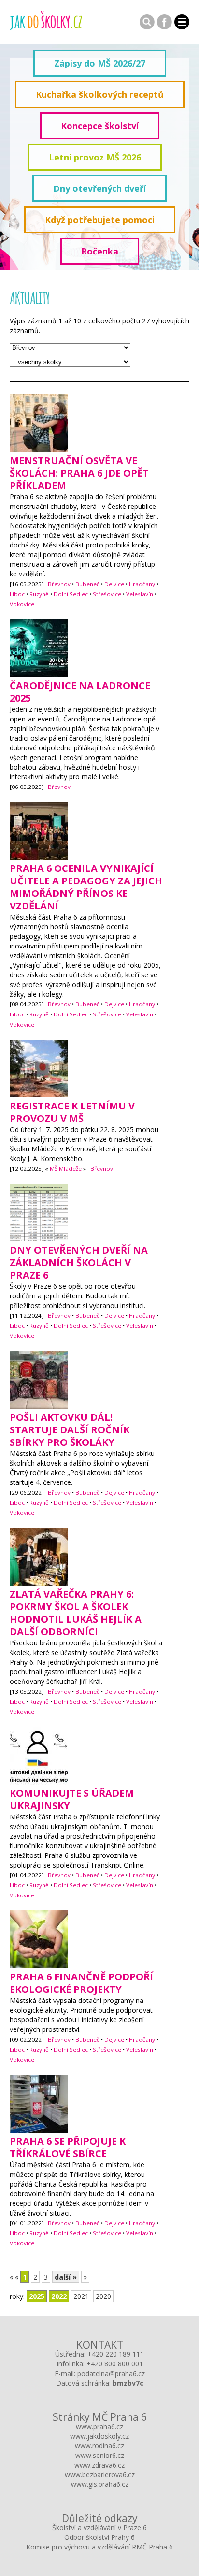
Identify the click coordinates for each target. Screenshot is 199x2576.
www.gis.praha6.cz (100, 2484)
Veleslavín (140, 594)
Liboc (17, 594)
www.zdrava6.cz (99, 2465)
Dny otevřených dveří (99, 188)
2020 (103, 2296)
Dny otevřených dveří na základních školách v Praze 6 (79, 1262)
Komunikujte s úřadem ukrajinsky (72, 1799)
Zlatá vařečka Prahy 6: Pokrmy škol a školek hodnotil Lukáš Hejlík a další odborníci (76, 1613)
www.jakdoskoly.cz (99, 2436)
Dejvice (114, 584)
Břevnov (59, 584)
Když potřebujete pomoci (100, 220)
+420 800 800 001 (115, 2364)
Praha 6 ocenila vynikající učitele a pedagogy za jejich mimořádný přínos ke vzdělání (86, 887)
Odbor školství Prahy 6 (99, 2537)
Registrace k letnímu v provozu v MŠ (72, 1112)
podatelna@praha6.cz (111, 2373)
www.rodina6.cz (99, 2446)
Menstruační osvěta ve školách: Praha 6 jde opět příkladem (79, 473)
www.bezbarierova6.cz (100, 2475)
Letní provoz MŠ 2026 (95, 157)
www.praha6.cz (99, 2426)
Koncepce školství (100, 126)
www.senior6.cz (100, 2455)
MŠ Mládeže (66, 1168)
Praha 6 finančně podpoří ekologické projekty (81, 1983)
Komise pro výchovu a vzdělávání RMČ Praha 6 (99, 2547)
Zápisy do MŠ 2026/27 (100, 63)
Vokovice (22, 604)
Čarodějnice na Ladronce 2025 (80, 692)
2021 (81, 2296)
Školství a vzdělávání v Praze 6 (99, 2528)
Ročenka (100, 251)
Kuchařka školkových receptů (100, 94)
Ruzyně (39, 594)
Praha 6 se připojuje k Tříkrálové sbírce (68, 2147)
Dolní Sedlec (71, 594)
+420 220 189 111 (116, 2354)
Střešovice (107, 594)
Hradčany (142, 584)
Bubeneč (87, 584)
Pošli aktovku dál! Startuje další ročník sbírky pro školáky (70, 1430)
